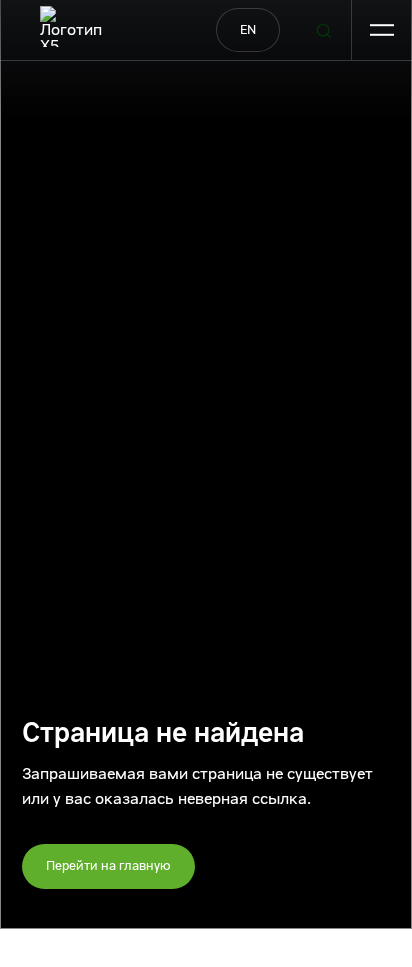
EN (248, 29)
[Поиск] (323, 30)
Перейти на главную (108, 865)
